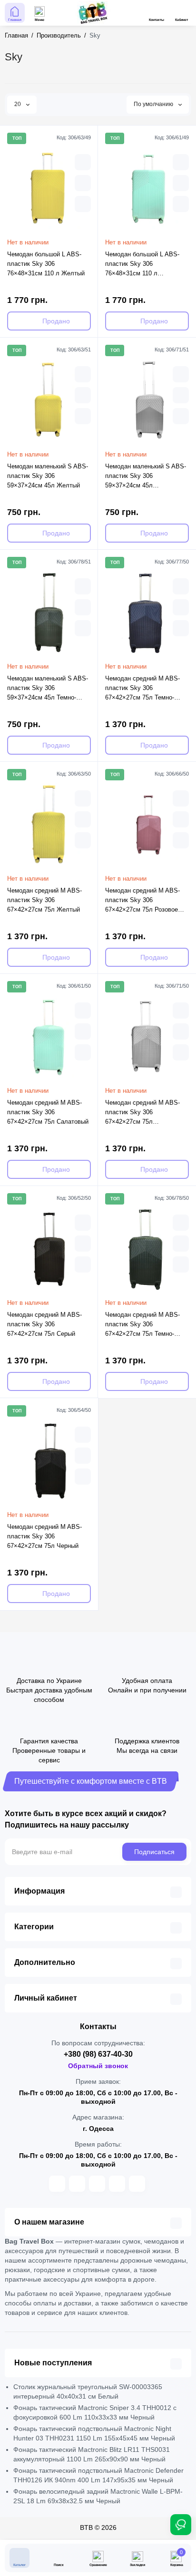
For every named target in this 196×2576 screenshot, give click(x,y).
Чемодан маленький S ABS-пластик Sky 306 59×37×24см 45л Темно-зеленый (48, 689)
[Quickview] (83, 162)
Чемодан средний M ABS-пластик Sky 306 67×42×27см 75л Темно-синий (142, 689)
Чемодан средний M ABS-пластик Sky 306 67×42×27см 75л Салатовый (48, 1112)
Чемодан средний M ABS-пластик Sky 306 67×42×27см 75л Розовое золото (142, 901)
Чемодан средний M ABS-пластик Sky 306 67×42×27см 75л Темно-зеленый (142, 1325)
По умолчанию (154, 104)
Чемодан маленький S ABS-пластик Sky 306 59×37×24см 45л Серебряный (146, 476)
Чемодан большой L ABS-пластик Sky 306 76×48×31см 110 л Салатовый (142, 264)
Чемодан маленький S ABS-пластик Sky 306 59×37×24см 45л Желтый (48, 476)
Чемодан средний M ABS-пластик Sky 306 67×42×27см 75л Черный (44, 1536)
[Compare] (83, 183)
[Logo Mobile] (92, 13)
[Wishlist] (83, 204)
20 (18, 104)
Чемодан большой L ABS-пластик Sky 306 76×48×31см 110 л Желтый (46, 264)
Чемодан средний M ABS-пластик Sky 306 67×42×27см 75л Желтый (44, 900)
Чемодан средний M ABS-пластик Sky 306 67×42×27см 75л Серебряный (142, 1113)
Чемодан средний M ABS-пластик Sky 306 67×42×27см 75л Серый (44, 1324)
